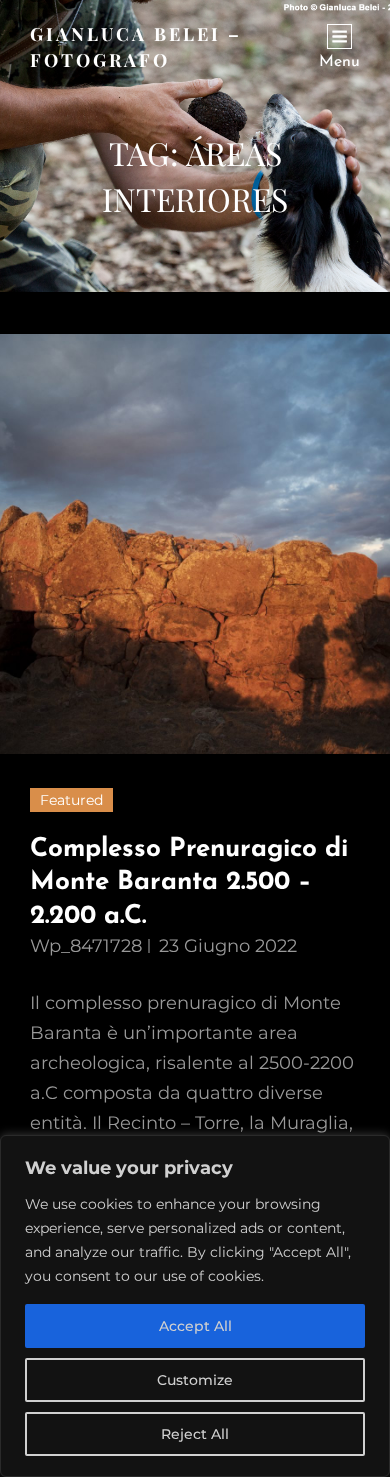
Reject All (195, 1434)
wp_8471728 (86, 946)
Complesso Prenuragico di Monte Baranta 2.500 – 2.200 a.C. (189, 883)
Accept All (195, 1326)
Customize (195, 1380)
